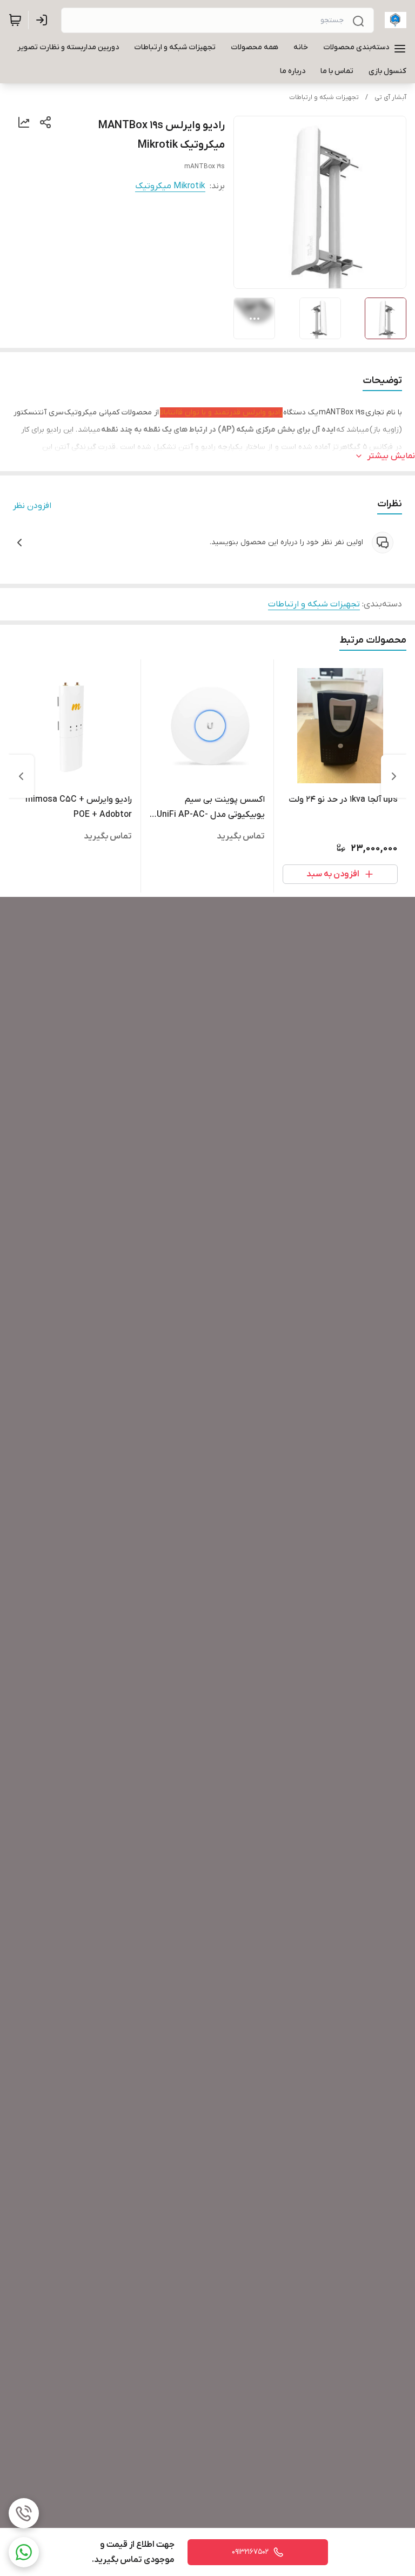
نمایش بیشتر (391, 456)
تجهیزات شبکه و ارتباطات (324, 97)
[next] (21, 776)
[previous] (394, 776)
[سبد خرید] (15, 20)
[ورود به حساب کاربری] (44, 20)
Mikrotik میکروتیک (170, 186)
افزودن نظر (32, 506)
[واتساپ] (24, 2552)
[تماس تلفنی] (24, 2513)
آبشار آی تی (390, 97)
